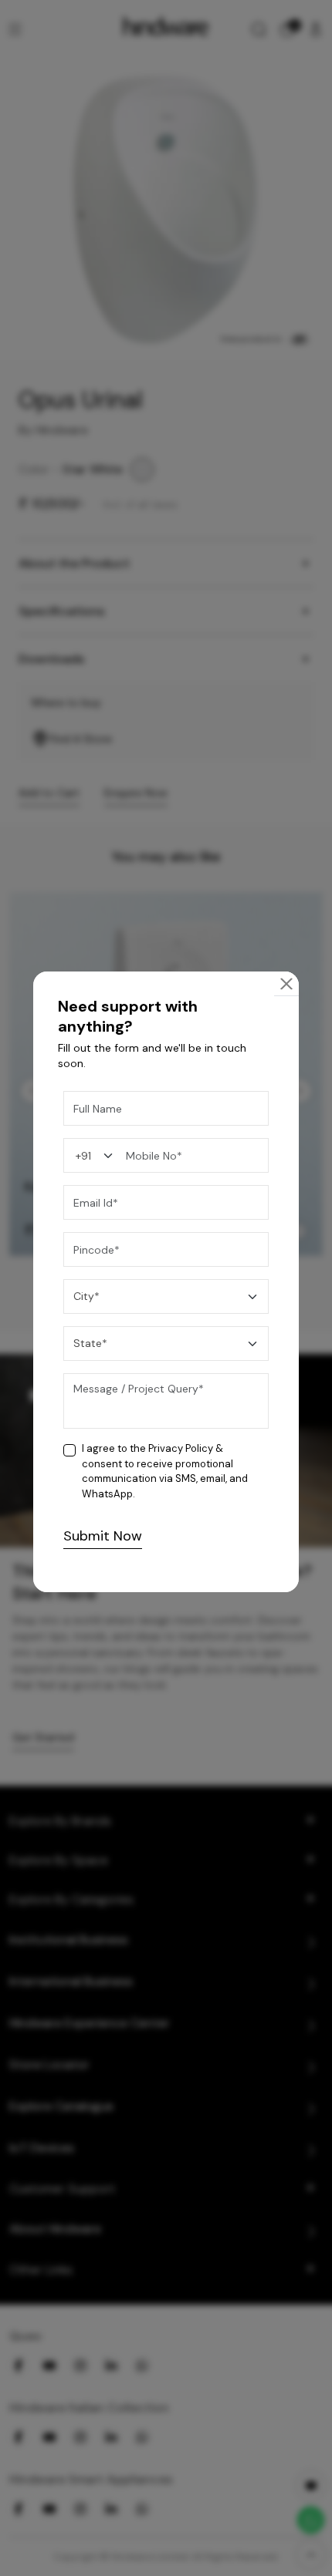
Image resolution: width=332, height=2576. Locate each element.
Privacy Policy (181, 1448)
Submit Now (103, 1536)
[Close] (286, 984)
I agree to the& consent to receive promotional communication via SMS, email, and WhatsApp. (165, 1471)
